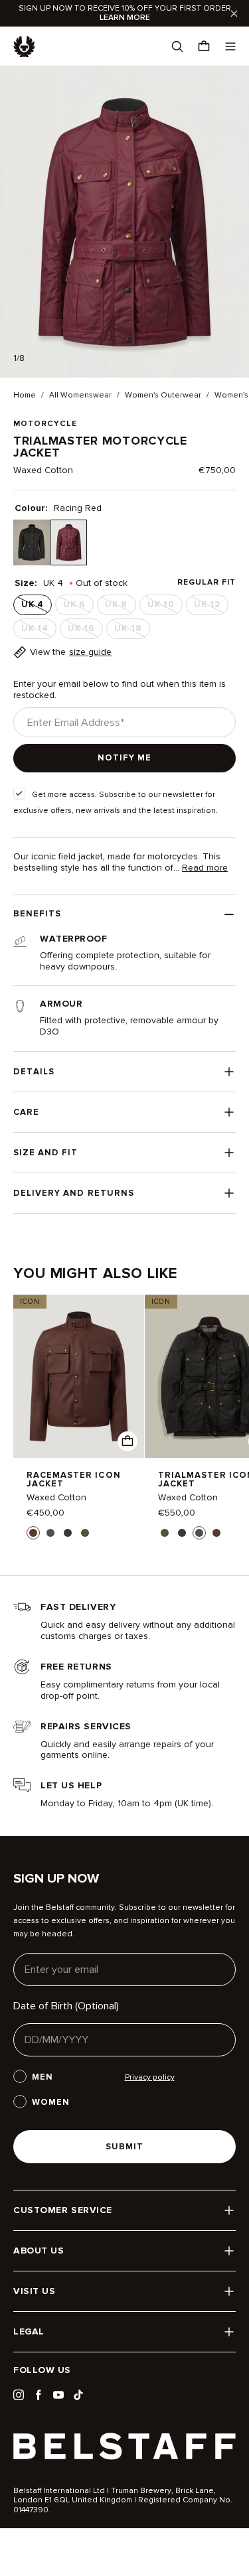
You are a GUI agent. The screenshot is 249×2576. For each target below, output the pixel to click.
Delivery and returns (74, 1193)
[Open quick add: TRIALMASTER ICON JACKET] (165, 1533)
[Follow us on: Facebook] (39, 2395)
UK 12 (211, 607)
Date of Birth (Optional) (66, 2006)
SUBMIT (124, 2147)
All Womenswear (80, 395)
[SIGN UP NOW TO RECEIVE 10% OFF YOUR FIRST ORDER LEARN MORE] (124, 13)
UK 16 (85, 631)
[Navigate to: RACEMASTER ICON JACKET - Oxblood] (79, 1376)
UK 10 (165, 607)
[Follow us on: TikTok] (78, 2395)
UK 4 (37, 607)
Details (34, 1072)
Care (26, 1112)
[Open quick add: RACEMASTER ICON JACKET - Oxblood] (127, 1441)
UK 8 (120, 607)
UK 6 (78, 607)
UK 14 (39, 631)
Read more (205, 868)
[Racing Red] (69, 542)
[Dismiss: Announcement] (234, 13)
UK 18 (132, 631)
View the (71, 652)
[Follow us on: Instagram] (19, 2395)
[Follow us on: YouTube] (58, 2395)
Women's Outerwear (163, 395)
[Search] (177, 46)
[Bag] (204, 46)
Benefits (37, 914)
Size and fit (45, 1153)
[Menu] (230, 46)
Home (25, 395)
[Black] (32, 542)
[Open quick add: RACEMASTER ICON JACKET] (33, 1533)
